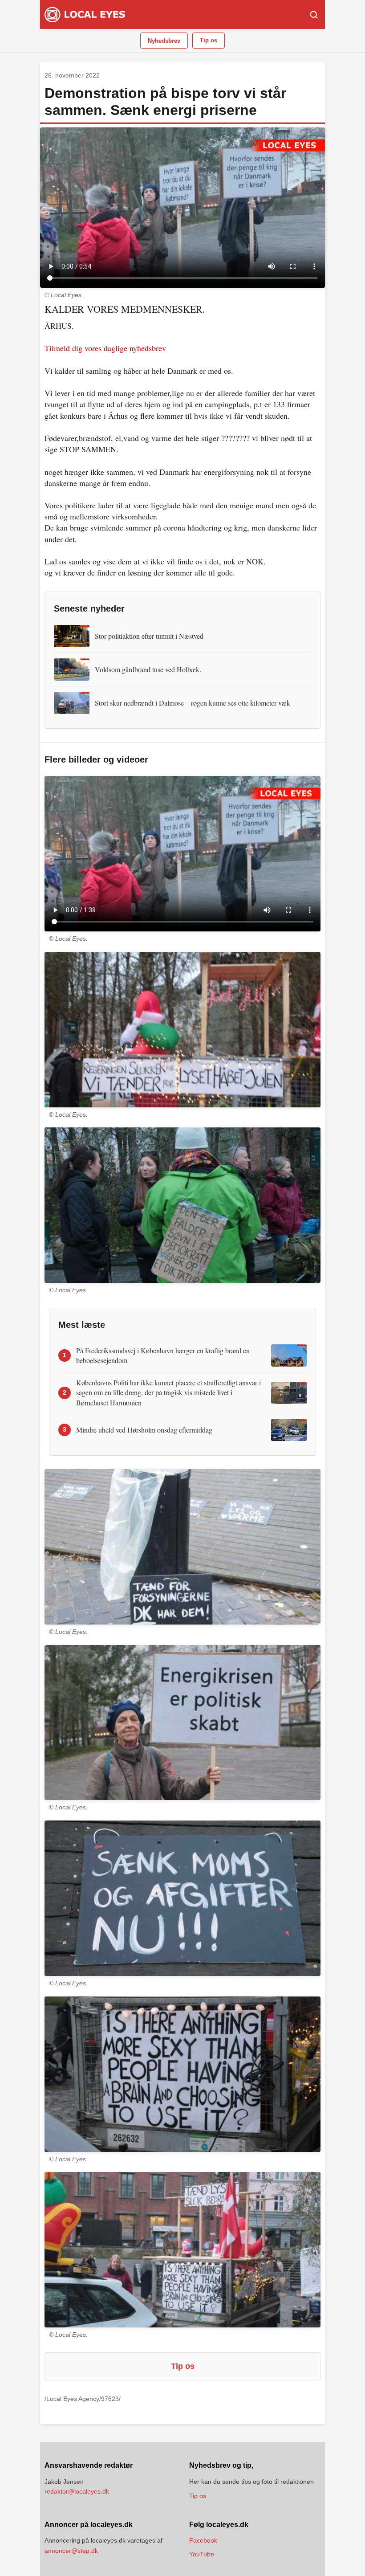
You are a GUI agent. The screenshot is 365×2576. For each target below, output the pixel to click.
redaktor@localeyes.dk (77, 2491)
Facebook (203, 2540)
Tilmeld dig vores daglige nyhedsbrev (105, 348)
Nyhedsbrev (164, 41)
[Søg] (314, 15)
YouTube (202, 2554)
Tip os (209, 40)
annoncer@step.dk (71, 2551)
